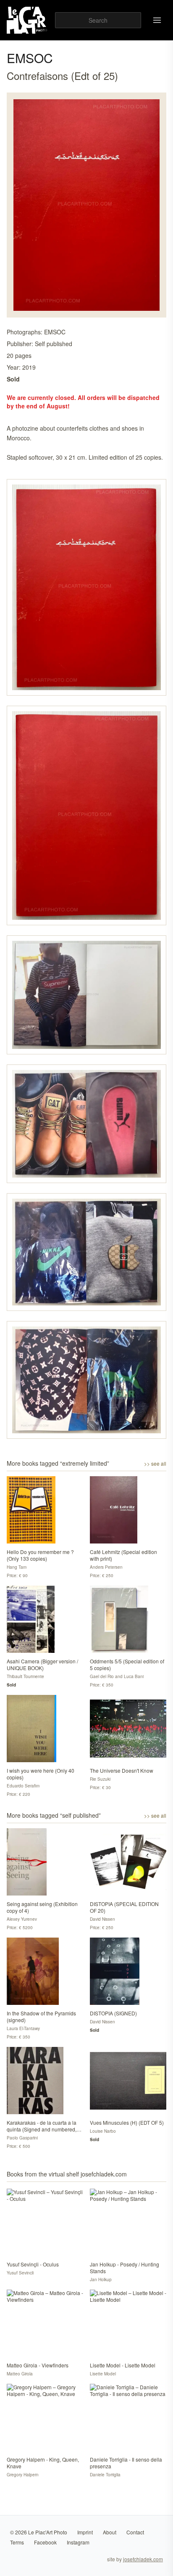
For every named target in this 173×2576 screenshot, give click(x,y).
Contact (135, 2532)
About (110, 2532)
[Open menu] (157, 20)
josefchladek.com (143, 2559)
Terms (17, 2542)
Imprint (85, 2532)
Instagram (78, 2542)
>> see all (155, 1464)
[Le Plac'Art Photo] (28, 20)
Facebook (45, 2542)
